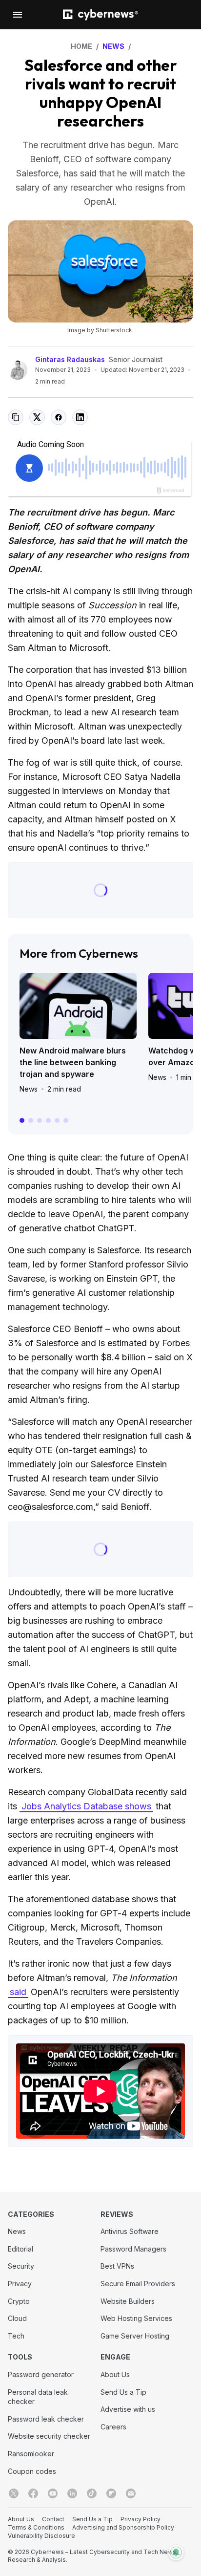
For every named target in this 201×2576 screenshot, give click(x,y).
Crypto (19, 2301)
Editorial (20, 2249)
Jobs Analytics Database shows (86, 1806)
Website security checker (49, 2436)
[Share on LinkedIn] (80, 417)
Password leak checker (46, 2419)
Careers (113, 2427)
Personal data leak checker (38, 2397)
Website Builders (128, 2301)
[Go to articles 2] (31, 1120)
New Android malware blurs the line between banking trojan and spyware (73, 1062)
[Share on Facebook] (59, 417)
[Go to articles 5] (57, 1120)
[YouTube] (53, 2493)
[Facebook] (33, 2493)
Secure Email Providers (138, 2284)
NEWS (113, 46)
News (29, 1089)
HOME (81, 46)
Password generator (41, 2374)
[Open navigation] (18, 15)
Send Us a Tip (123, 2392)
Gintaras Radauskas (70, 359)
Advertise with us (128, 2409)
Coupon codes (32, 2471)
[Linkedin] (72, 2493)
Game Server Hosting (135, 2336)
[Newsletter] (131, 2493)
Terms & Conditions (36, 2527)
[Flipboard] (111, 2493)
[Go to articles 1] (22, 1120)
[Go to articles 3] (40, 1120)
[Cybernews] (100, 15)
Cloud (17, 2318)
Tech (16, 2336)
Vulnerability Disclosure (41, 2536)
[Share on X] (37, 417)
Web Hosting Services (136, 2318)
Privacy (20, 2284)
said (18, 1992)
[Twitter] (14, 2493)
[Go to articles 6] (66, 1120)
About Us (115, 2374)
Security (21, 2266)
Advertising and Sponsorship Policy (123, 2527)
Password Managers (133, 2249)
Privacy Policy (141, 2519)
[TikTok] (92, 2493)
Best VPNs (117, 2266)
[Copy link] (16, 417)
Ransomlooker (31, 2454)
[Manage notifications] (176, 2553)
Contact (53, 2519)
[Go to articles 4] (48, 1120)
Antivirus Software (130, 2231)
